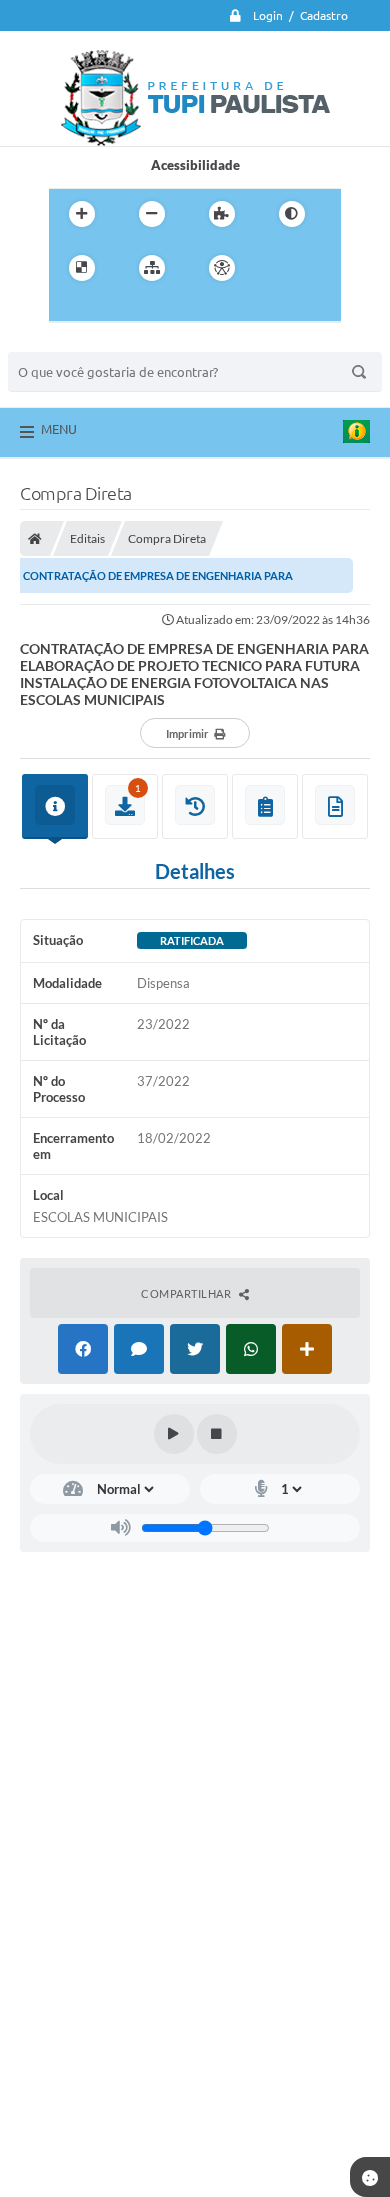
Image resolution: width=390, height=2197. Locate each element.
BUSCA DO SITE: (67, 342)
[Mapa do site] (152, 268)
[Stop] (217, 1434)
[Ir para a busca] (113, 309)
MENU (59, 429)
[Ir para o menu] (69, 309)
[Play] (174, 1434)
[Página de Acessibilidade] (222, 268)
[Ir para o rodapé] (157, 309)
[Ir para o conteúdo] (279, 268)
